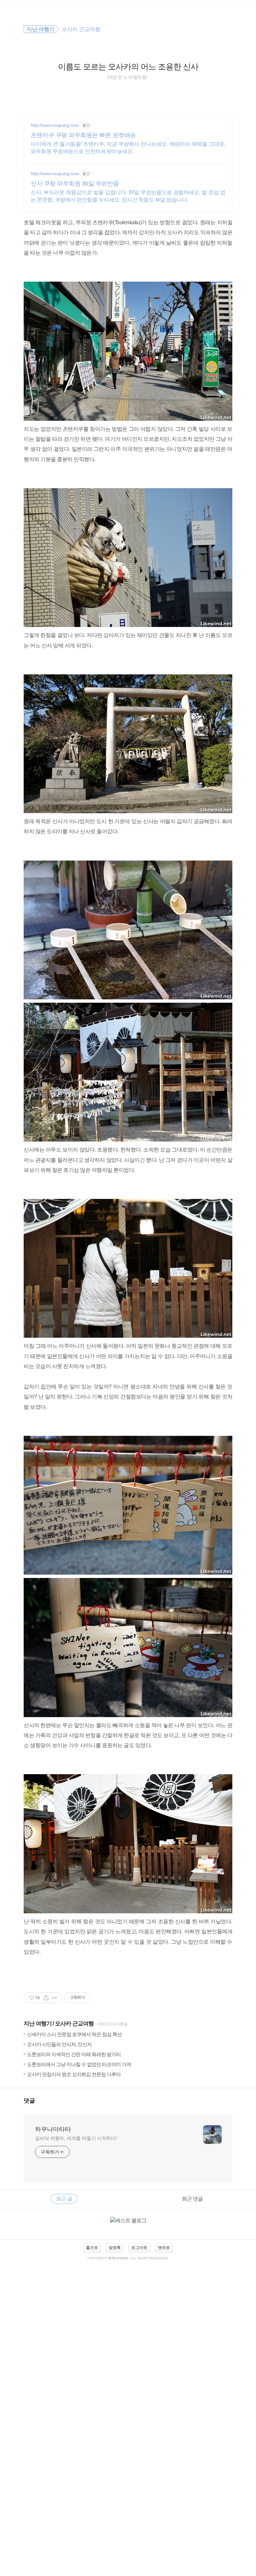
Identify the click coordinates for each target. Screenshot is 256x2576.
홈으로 (92, 2248)
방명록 (115, 2248)
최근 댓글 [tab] (192, 2199)
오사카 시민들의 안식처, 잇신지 (59, 2044)
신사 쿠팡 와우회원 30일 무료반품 (75, 184)
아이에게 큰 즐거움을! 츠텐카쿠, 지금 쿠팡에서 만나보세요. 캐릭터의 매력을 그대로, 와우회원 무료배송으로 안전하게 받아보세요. (128, 148)
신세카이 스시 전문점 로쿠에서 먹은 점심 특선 (74, 2034)
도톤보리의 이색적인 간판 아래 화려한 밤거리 (74, 2054)
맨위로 (164, 2248)
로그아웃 (139, 2248)
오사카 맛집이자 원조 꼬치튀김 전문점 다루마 (74, 2074)
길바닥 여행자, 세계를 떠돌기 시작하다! (76, 2138)
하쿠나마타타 (53, 2129)
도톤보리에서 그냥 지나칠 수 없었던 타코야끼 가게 (79, 2064)
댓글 (29, 2101)
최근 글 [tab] (64, 2199)
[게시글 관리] (54, 1998)
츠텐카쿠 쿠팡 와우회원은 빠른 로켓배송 (83, 135)
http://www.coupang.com (55, 125)
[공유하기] (46, 1998)
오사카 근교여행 (74, 2024)
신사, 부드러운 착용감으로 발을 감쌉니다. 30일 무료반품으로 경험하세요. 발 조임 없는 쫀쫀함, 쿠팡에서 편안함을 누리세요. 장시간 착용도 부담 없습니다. (128, 196)
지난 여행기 (38, 2024)
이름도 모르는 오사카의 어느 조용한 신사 (128, 67)
